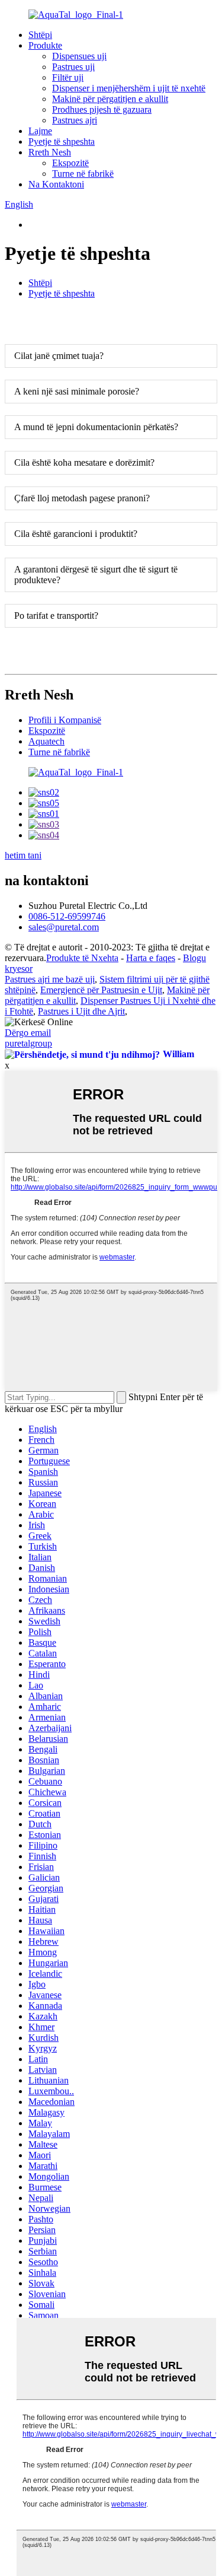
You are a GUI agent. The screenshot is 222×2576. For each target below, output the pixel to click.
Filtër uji (68, 77)
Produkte (45, 45)
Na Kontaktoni (56, 184)
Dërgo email (28, 1033)
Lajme (40, 131)
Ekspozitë (70, 163)
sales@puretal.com (64, 927)
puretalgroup (28, 1043)
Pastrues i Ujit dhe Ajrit (81, 1011)
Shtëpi (40, 35)
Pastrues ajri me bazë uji (50, 979)
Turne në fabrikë (83, 174)
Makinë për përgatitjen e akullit (110, 99)
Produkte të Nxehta (82, 958)
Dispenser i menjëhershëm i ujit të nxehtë (129, 88)
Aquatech (46, 741)
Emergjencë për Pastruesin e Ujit (101, 990)
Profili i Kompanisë (65, 720)
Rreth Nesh (50, 152)
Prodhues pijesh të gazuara (102, 109)
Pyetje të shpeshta (62, 141)
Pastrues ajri (75, 120)
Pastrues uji (73, 67)
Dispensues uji (79, 56)
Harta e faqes (151, 958)
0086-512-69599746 (67, 916)
